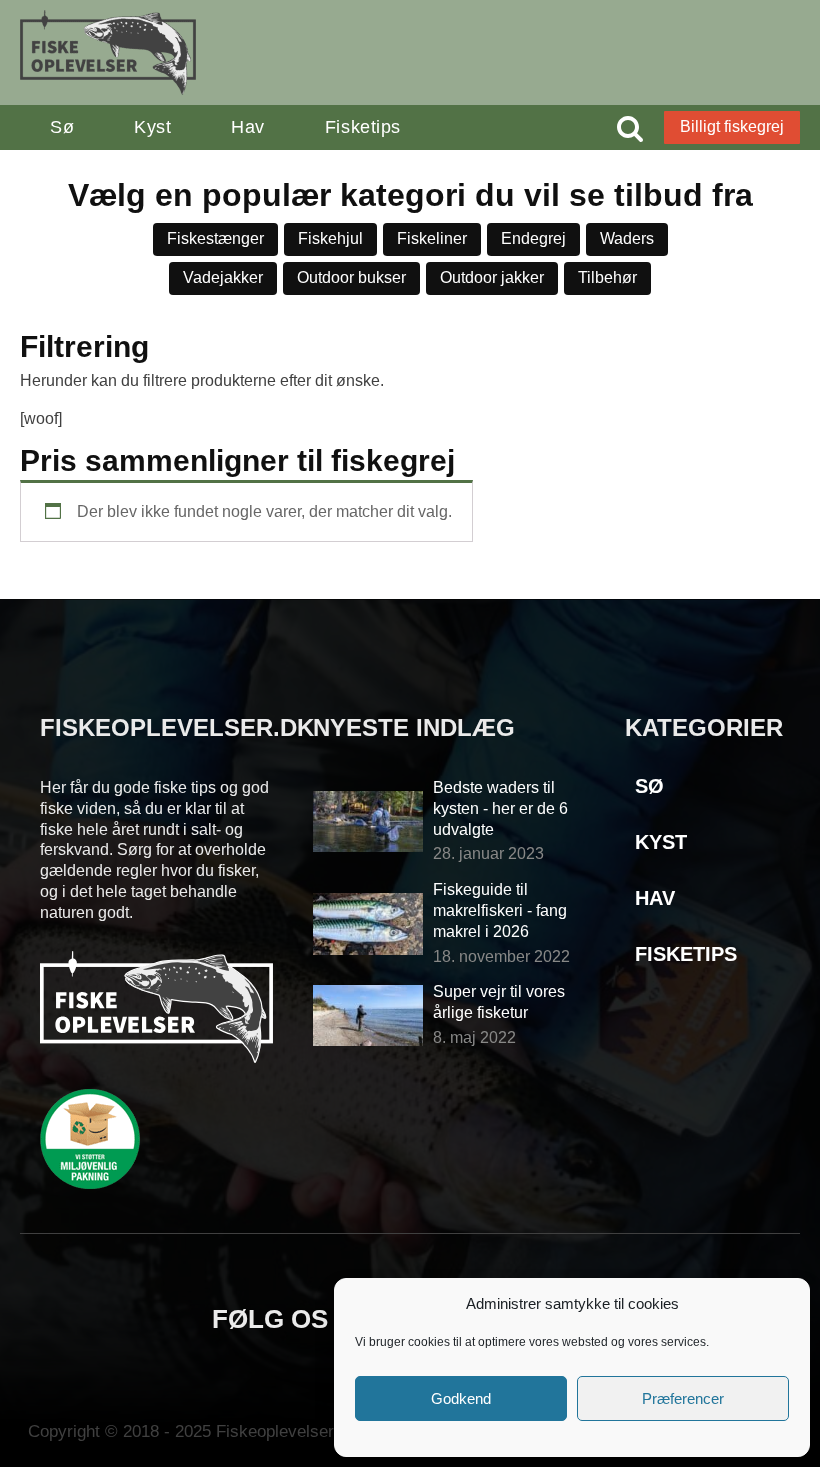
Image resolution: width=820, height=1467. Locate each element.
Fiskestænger (215, 238)
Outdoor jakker (492, 277)
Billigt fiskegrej (732, 126)
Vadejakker (223, 277)
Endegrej (533, 238)
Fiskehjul (330, 238)
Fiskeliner (432, 238)
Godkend (461, 1398)
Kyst (152, 127)
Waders (627, 238)
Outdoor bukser (351, 277)
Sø (62, 127)
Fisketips (363, 127)
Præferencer (683, 1398)
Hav (248, 127)
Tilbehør (607, 277)
